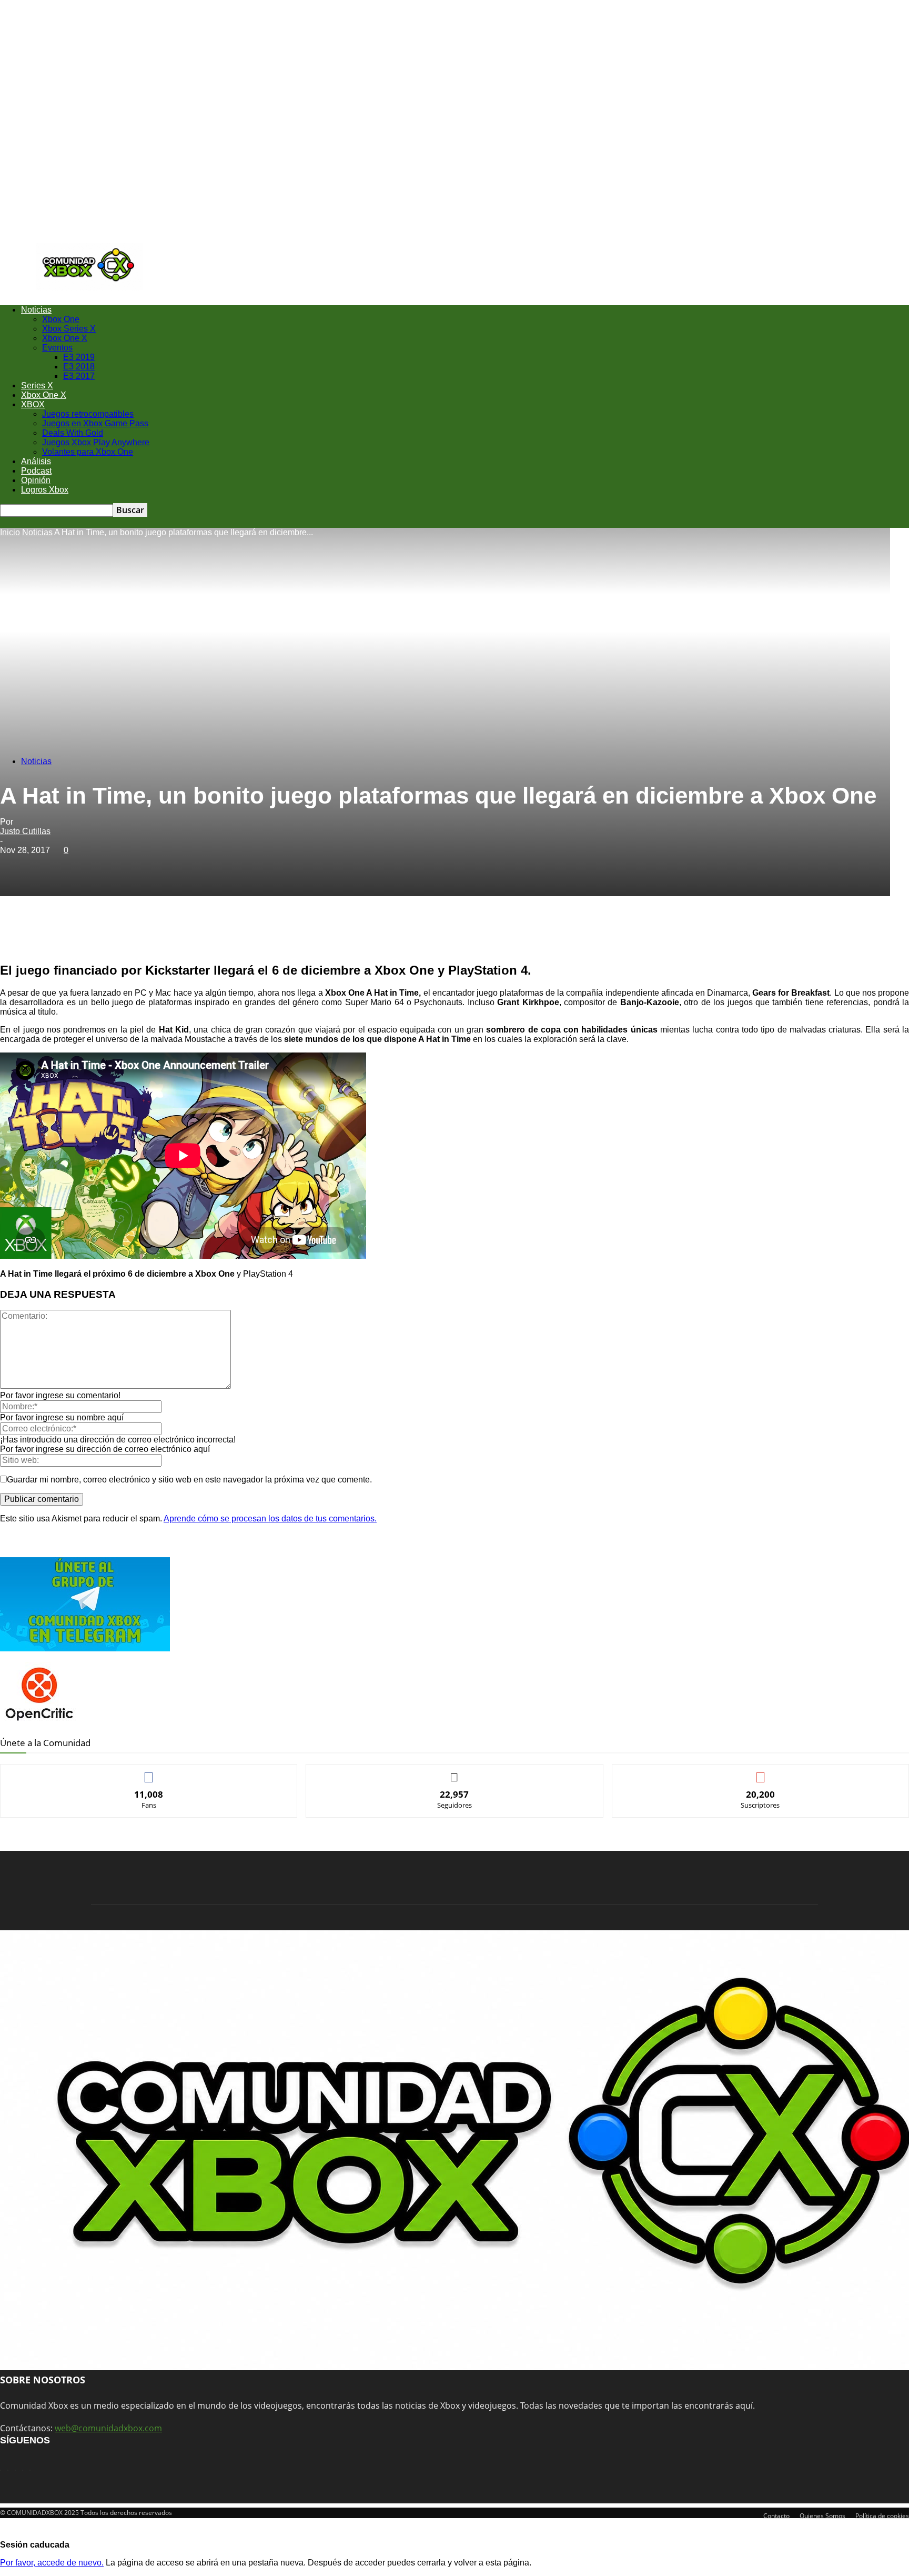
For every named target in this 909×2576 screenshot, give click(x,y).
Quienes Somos (822, 2516)
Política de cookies (882, 2516)
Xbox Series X (69, 329)
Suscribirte (761, 1772)
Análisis (36, 461)
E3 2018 (79, 367)
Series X (37, 385)
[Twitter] (133, 933)
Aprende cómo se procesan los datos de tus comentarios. (270, 1518)
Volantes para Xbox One (88, 452)
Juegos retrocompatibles (88, 414)
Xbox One (61, 319)
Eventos (57, 348)
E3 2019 (79, 357)
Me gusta (149, 1772)
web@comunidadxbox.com (108, 2428)
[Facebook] (95, 933)
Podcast (36, 471)
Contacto (776, 2516)
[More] (247, 933)
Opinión (36, 480)
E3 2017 (79, 376)
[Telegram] (209, 933)
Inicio (10, 532)
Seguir (455, 1772)
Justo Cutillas (25, 831)
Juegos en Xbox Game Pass (95, 423)
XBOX (33, 404)
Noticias (36, 310)
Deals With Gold (73, 433)
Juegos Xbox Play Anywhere (96, 442)
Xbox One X (65, 338)
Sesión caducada (35, 2545)
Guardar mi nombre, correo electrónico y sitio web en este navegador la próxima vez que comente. (189, 1480)
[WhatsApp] (171, 933)
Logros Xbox (45, 490)
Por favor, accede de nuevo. (52, 2563)
